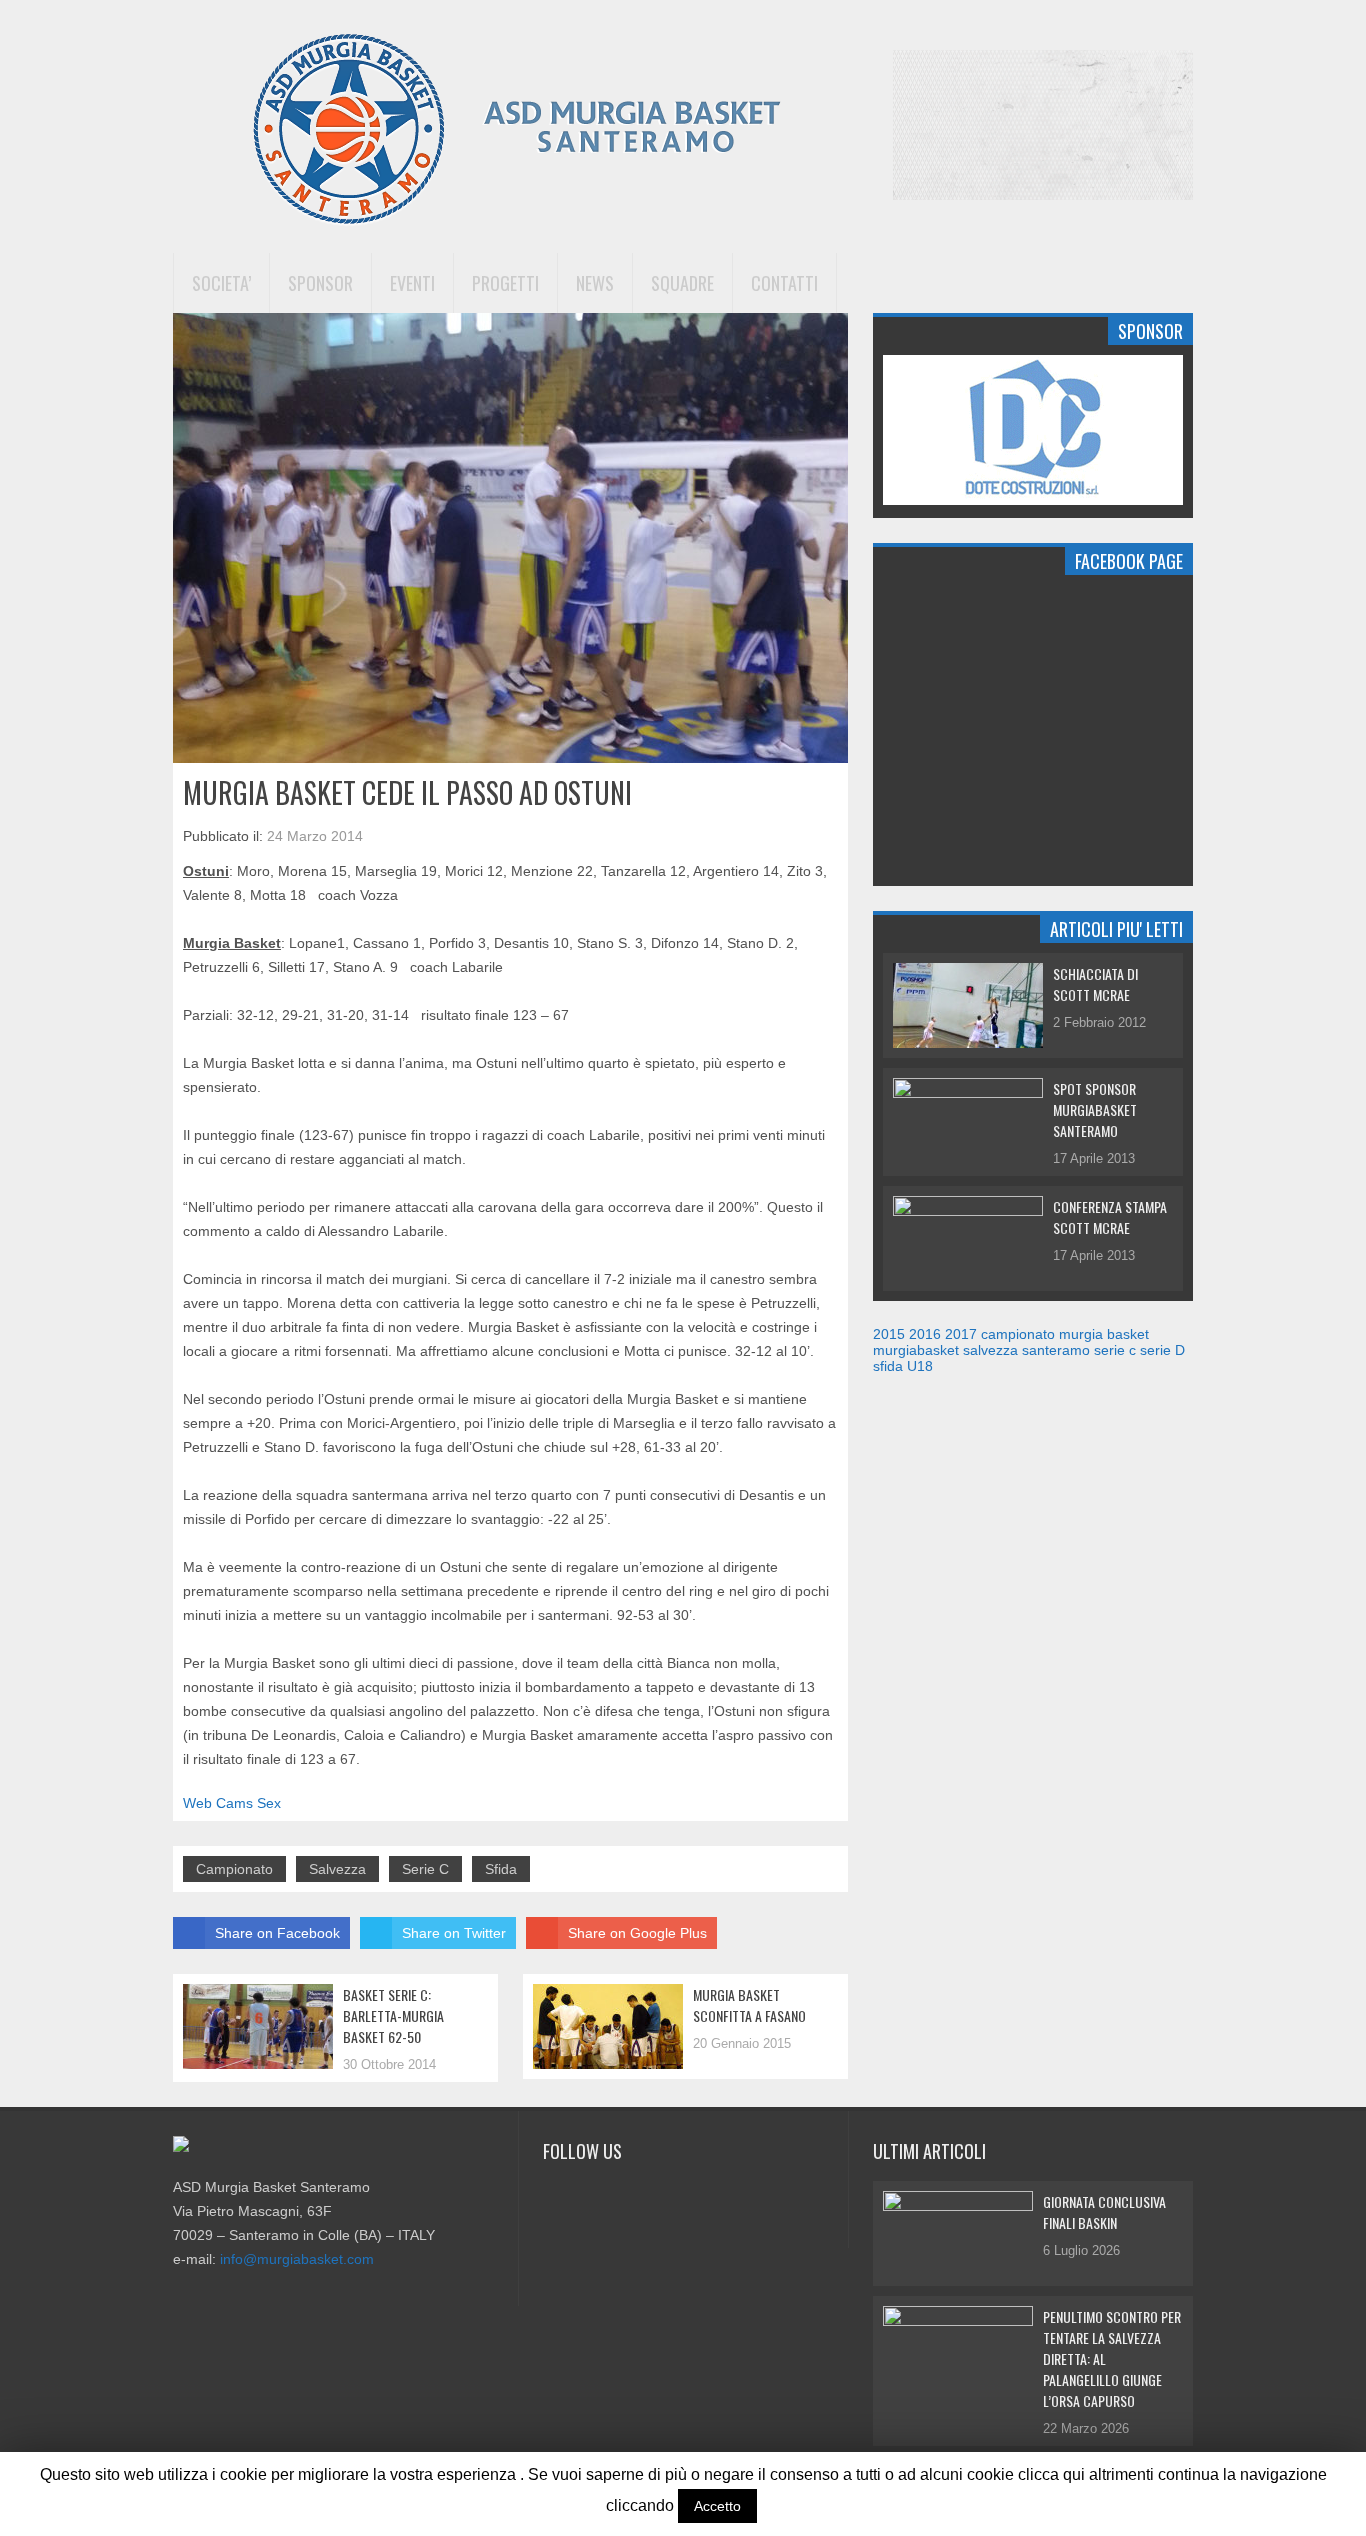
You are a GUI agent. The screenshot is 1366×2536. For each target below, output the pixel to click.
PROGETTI (505, 283)
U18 (920, 1366)
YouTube (612, 2197)
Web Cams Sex (232, 1803)
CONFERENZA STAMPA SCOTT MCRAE (1110, 1217)
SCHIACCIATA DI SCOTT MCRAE (1095, 984)
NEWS (595, 283)
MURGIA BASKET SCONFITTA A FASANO (749, 2005)
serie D (1162, 1350)
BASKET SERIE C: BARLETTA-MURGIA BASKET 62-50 (393, 2015)
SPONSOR (320, 283)
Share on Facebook (277, 1933)
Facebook (559, 2197)
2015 (889, 1334)
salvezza (337, 1869)
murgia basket (1104, 1334)
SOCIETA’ (221, 283)
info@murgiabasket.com (297, 2259)
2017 (961, 1334)
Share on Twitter (454, 1933)
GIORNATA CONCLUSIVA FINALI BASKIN (1104, 2212)
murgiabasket (916, 1350)
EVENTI (412, 283)
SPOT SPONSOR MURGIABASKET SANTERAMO (1095, 1109)
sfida (501, 1869)
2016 (925, 1334)
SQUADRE (682, 283)
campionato (234, 1869)
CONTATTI (784, 283)
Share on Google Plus (637, 1933)
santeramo (1056, 1350)
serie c (425, 1869)
